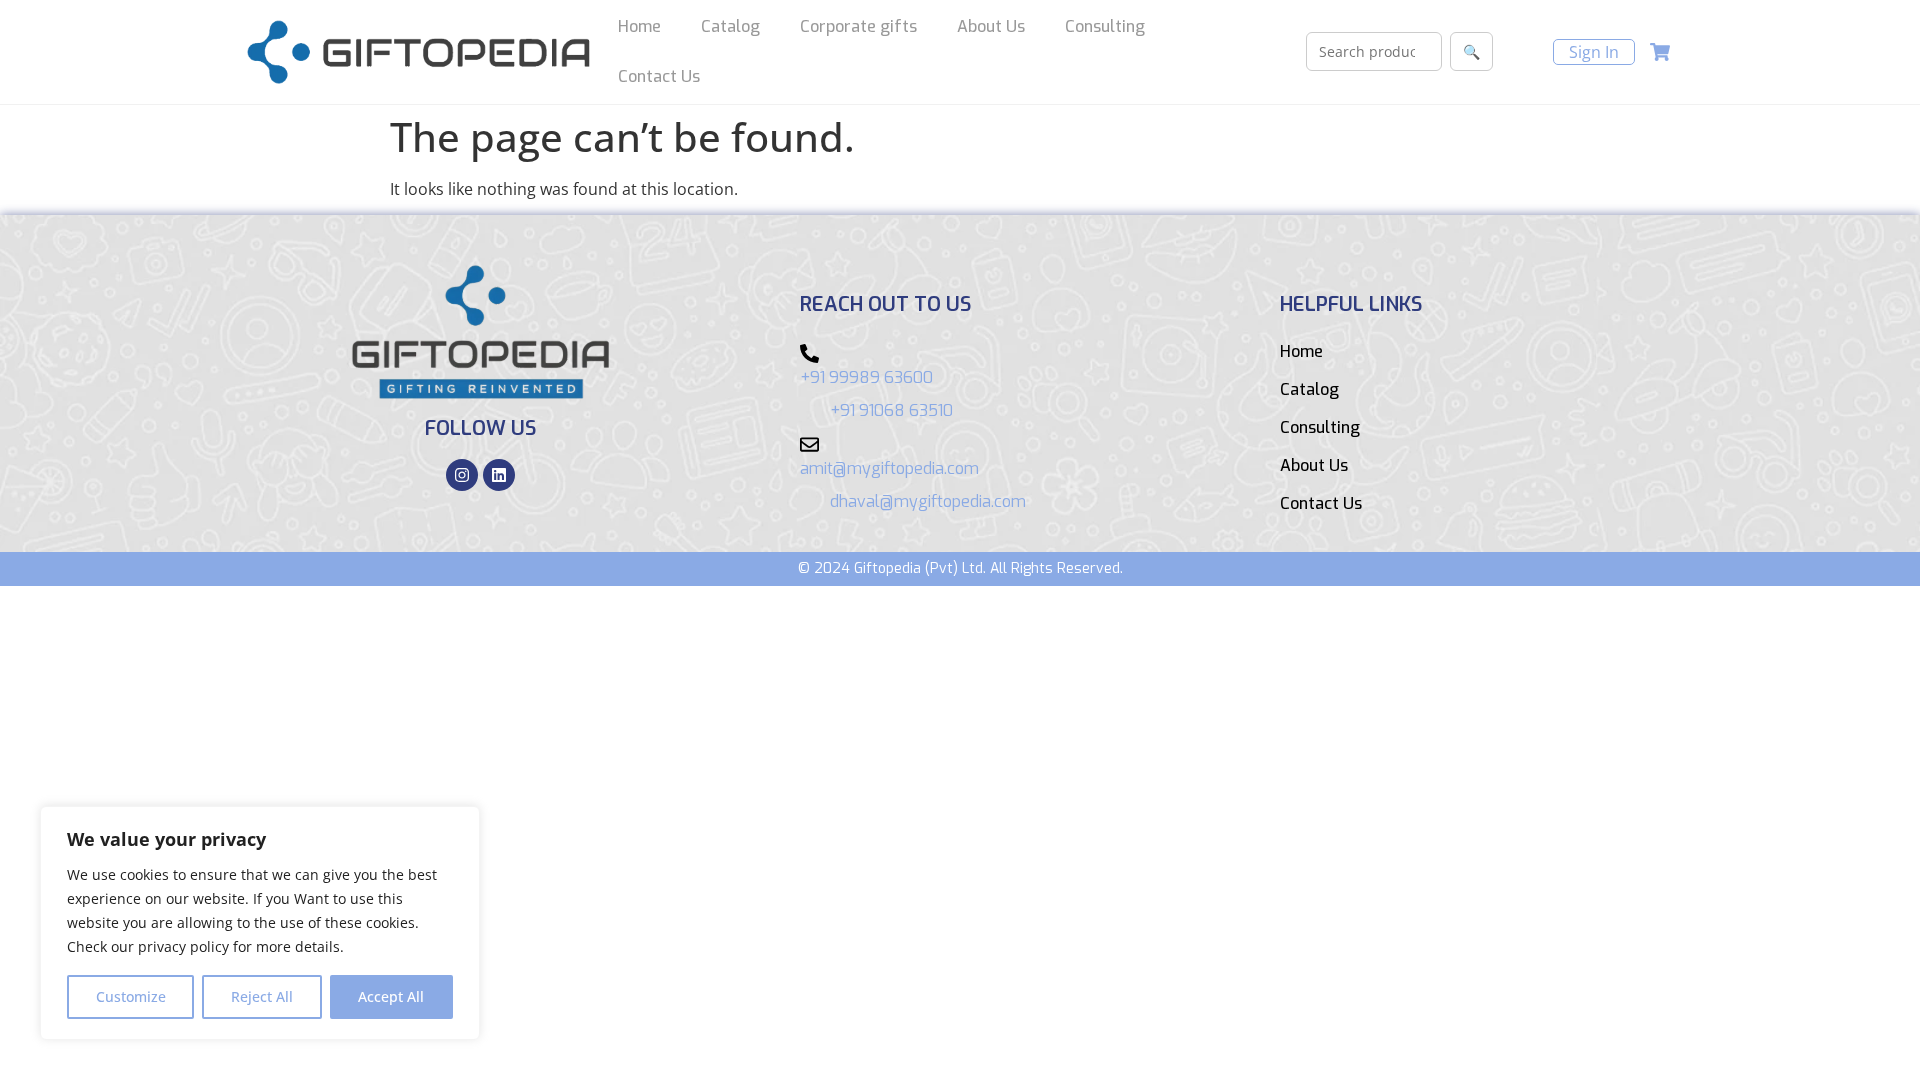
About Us (991, 26)
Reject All (262, 996)
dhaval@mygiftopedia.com (928, 501)
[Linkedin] (499, 475)
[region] (260, 923)
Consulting (1105, 26)
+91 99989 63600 (866, 377)
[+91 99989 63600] (809, 353)
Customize (131, 996)
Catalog (730, 26)
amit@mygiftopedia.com (889, 468)
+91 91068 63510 (891, 410)
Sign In (1594, 52)
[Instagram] (462, 475)
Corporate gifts (858, 26)
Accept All (391, 996)
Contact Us (659, 76)
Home (639, 26)
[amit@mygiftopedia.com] (809, 444)
